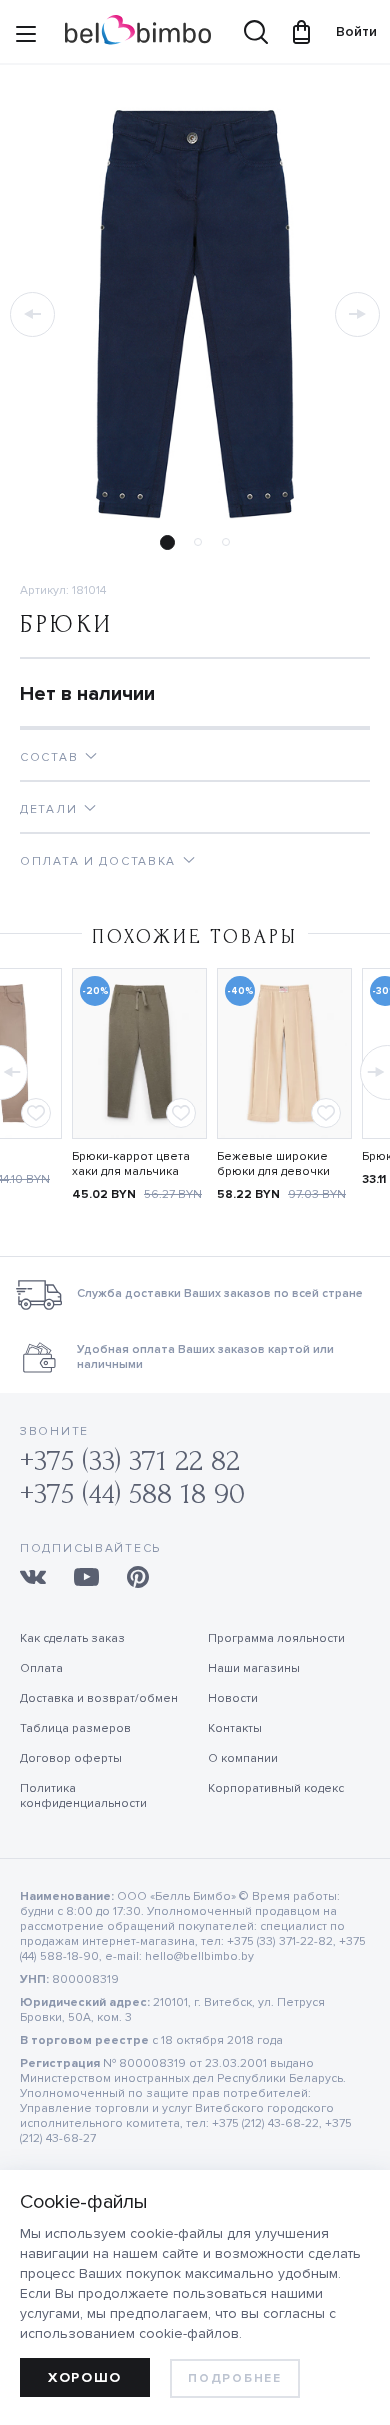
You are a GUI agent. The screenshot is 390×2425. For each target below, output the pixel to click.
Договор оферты (71, 1758)
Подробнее (234, 2378)
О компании (243, 1758)
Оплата (41, 1668)
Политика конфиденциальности (83, 1796)
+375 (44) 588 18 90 (132, 1493)
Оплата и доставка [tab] (98, 861)
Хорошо (85, 2377)
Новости (233, 1698)
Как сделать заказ (72, 1638)
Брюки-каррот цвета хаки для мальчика (131, 1164)
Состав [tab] (49, 757)
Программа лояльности (276, 1638)
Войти (347, 31)
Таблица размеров (75, 1728)
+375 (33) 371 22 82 (130, 1460)
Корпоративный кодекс (276, 1788)
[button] (32, 314)
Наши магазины (254, 1668)
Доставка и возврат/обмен (99, 1698)
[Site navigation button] (26, 37)
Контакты (235, 1728)
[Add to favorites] (36, 1113)
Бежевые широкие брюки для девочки (273, 1164)
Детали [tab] (48, 809)
